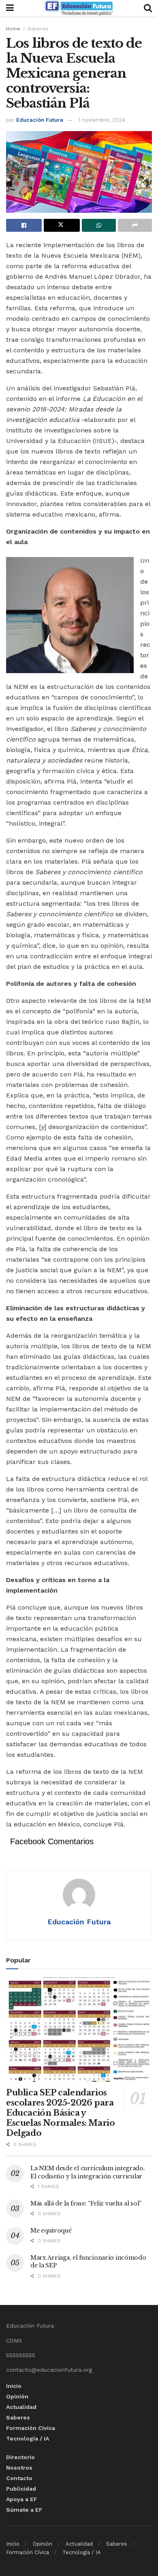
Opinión (17, 2396)
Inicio (14, 2386)
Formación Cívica (31, 2428)
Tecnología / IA (28, 2438)
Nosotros (19, 2468)
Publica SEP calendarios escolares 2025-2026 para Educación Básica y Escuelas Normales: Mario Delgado (60, 2113)
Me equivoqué (51, 2231)
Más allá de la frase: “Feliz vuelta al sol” (86, 2203)
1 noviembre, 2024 (102, 120)
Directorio (20, 2457)
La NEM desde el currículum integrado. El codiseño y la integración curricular (88, 2172)
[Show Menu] (10, 8)
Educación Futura (40, 120)
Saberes (38, 29)
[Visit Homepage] (79, 8)
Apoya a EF (22, 2499)
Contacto (19, 2478)
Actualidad (21, 2407)
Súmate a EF (24, 2510)
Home (13, 29)
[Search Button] (148, 8)
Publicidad (21, 2489)
